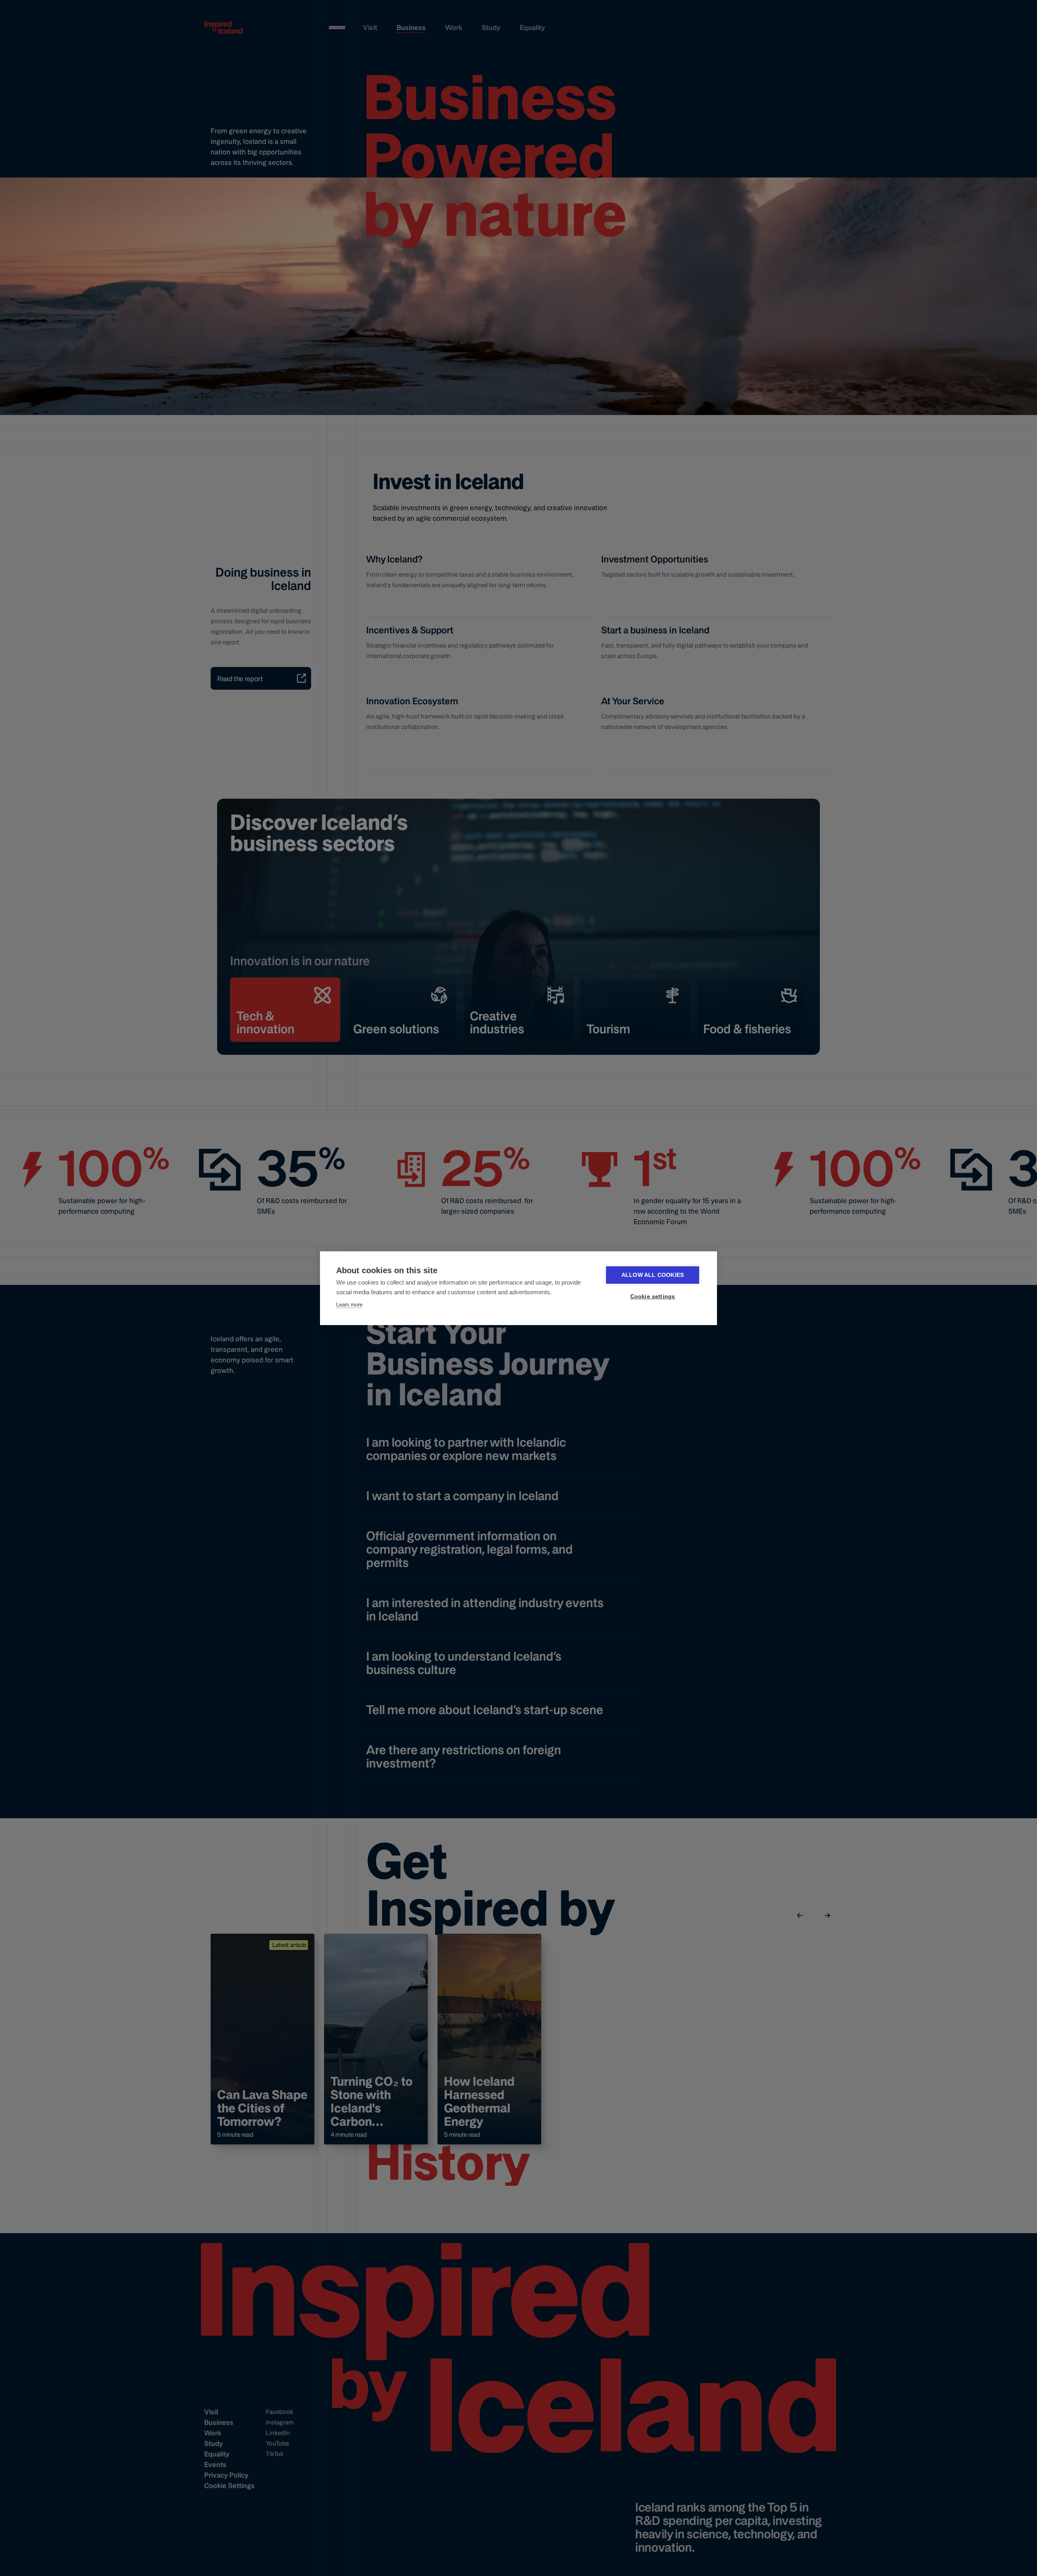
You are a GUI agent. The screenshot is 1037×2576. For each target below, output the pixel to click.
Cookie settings (653, 1297)
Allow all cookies (653, 1275)
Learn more (349, 1305)
